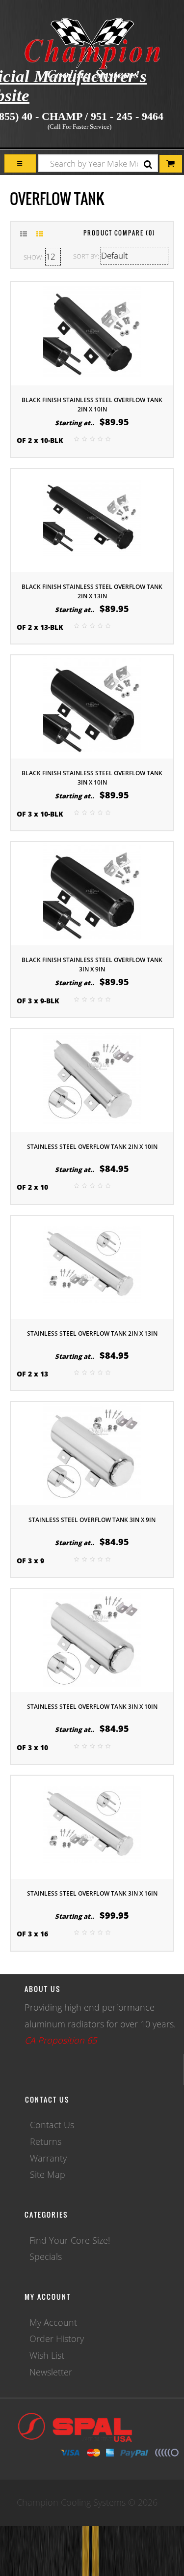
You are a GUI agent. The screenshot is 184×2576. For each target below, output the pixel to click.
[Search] (148, 164)
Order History (57, 2339)
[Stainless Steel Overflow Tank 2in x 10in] (92, 1080)
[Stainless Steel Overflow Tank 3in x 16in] (92, 1826)
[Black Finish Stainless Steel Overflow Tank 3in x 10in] (92, 706)
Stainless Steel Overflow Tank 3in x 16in (92, 1893)
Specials (46, 2256)
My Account (53, 2322)
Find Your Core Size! (70, 2240)
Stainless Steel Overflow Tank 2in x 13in (92, 1333)
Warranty (48, 2158)
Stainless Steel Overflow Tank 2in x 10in (92, 1147)
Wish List (47, 2355)
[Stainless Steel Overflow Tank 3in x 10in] (92, 1639)
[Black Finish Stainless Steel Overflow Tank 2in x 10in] (92, 333)
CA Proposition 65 (61, 2040)
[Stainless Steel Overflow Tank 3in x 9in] (92, 1453)
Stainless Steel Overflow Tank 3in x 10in (92, 1707)
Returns (46, 2141)
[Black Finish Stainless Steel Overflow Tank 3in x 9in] (92, 893)
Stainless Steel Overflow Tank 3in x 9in (92, 1520)
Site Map (48, 2174)
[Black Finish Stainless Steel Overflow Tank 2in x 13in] (92, 519)
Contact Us (52, 2125)
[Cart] (20, 163)
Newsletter (51, 2372)
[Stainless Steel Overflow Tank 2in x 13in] (92, 1266)
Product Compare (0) (119, 233)
